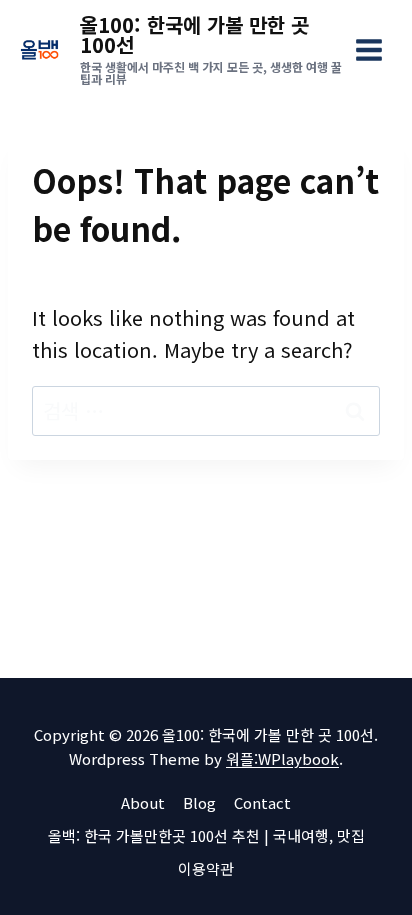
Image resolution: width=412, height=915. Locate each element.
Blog (199, 802)
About (143, 802)
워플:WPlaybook (282, 758)
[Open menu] (368, 49)
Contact (262, 802)
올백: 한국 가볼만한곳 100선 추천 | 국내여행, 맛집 (206, 835)
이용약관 (206, 868)
